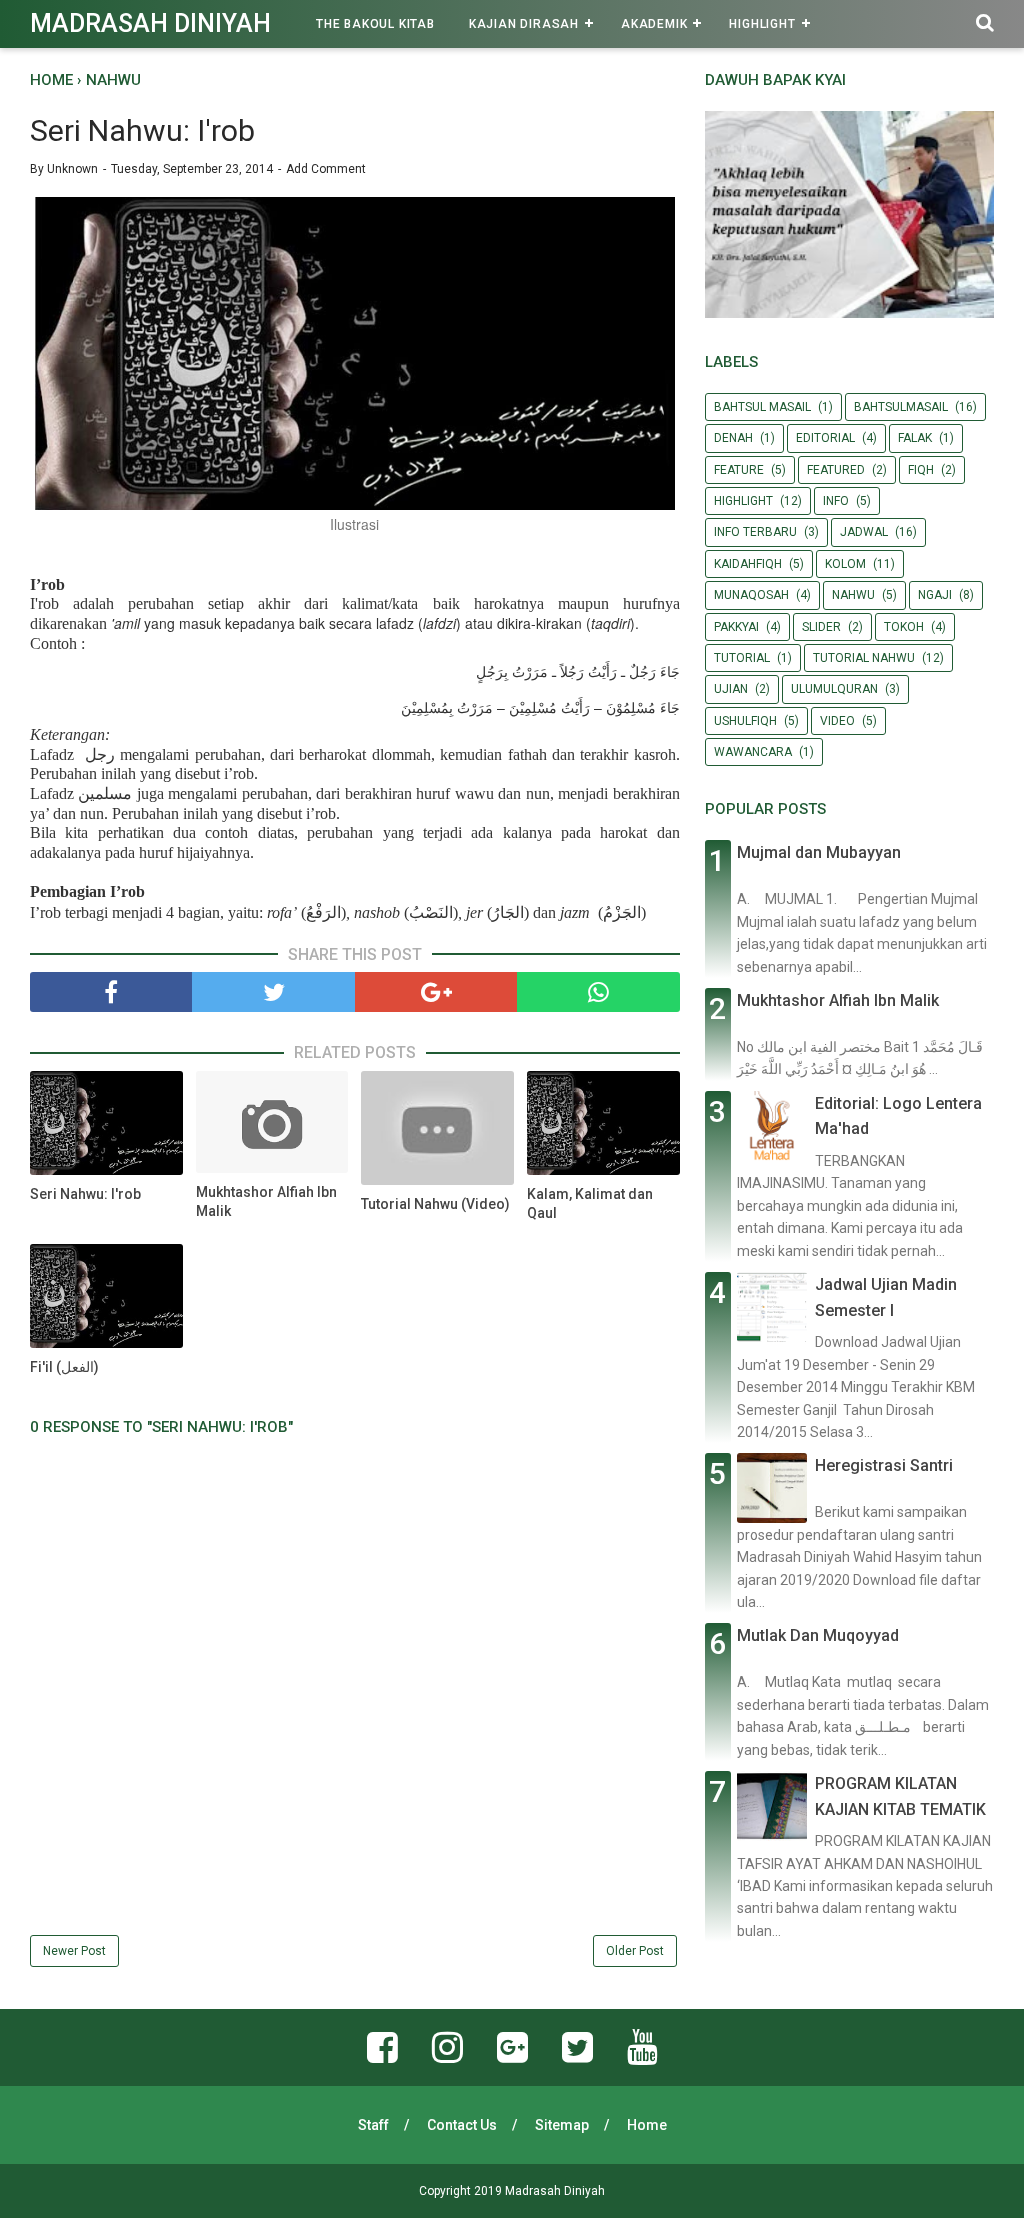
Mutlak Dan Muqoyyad (818, 1635)
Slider (821, 627)
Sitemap (562, 2125)
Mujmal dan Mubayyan (819, 852)
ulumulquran (834, 689)
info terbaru (755, 532)
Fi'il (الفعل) (64, 1367)
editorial (825, 438)
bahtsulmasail (901, 407)
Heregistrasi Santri (884, 1465)
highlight (743, 501)
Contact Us (462, 2125)
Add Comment (326, 169)
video (837, 721)
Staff (373, 2125)
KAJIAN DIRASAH (524, 24)
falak (915, 438)
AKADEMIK (654, 24)
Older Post (635, 1951)
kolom (845, 564)
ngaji (935, 595)
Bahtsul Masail (762, 407)
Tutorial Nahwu (864, 658)
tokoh (904, 627)
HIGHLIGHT (762, 24)
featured (836, 470)
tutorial (742, 658)
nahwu (853, 595)
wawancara (753, 752)
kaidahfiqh (748, 564)
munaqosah (751, 595)
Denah (733, 438)
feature (739, 470)
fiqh (921, 470)
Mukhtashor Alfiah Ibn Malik (266, 1202)
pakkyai (736, 627)
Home (647, 2125)
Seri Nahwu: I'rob (85, 1194)
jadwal (864, 532)
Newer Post (74, 1951)
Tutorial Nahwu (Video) (435, 1204)
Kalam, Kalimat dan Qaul (590, 1204)
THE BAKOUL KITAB (375, 24)
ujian (731, 689)
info (836, 501)
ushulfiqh (745, 721)
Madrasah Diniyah (150, 23)
